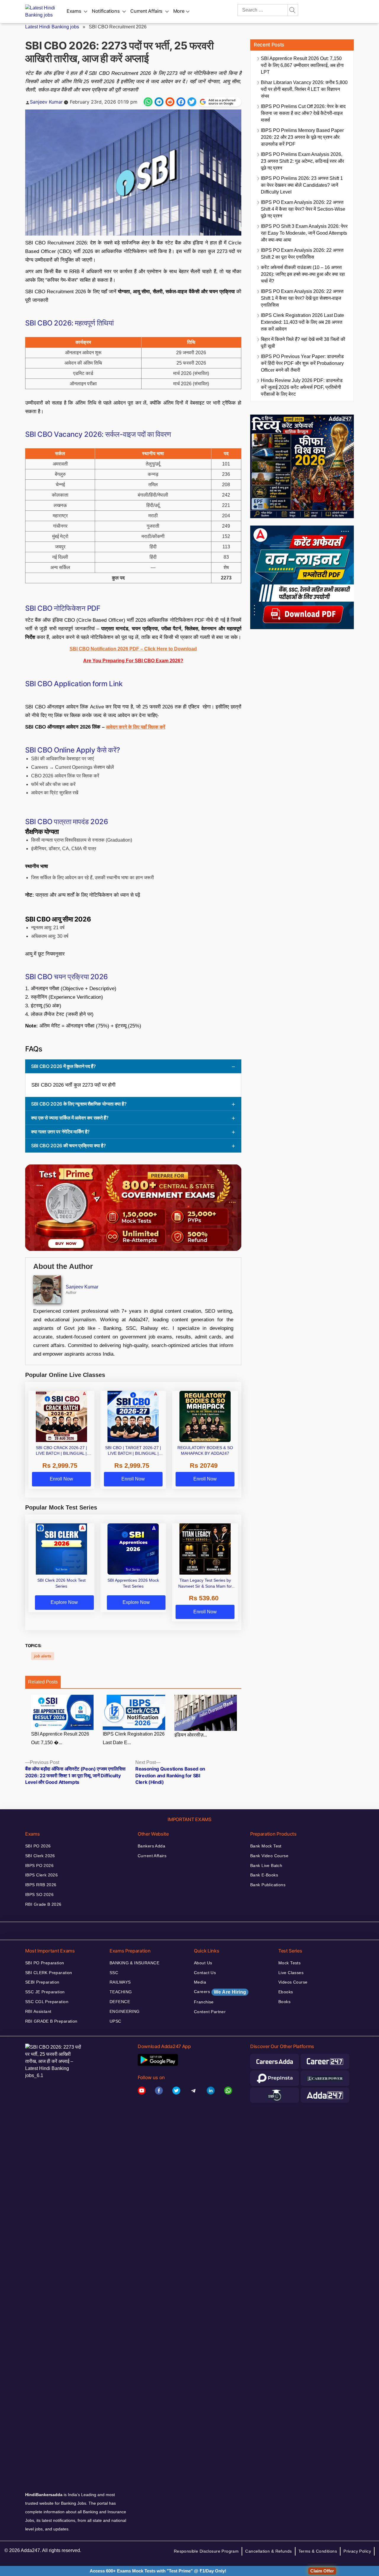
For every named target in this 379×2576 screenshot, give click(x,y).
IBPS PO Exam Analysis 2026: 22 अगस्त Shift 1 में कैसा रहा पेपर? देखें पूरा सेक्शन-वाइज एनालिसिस (302, 298)
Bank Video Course (269, 1856)
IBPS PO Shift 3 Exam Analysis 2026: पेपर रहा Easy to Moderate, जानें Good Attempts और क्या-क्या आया (304, 233)
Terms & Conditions (318, 2551)
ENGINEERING (125, 2011)
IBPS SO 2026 (39, 1894)
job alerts (43, 1656)
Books (284, 2002)
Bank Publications (268, 1885)
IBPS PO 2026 (39, 1865)
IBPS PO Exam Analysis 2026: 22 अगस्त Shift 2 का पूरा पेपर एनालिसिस (302, 254)
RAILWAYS (120, 1982)
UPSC (115, 2021)
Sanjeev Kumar (46, 102)
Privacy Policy (357, 2551)
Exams (74, 11)
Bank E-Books (264, 1875)
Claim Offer (322, 2571)
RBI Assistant (38, 2011)
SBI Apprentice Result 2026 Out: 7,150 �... (60, 1738)
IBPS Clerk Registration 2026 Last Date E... (134, 1738)
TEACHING (121, 1992)
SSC (114, 1973)
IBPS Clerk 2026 (41, 1875)
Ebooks (286, 1992)
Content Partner (210, 2012)
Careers (220, 1992)
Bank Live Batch (266, 1865)
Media (200, 1982)
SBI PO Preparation (45, 1963)
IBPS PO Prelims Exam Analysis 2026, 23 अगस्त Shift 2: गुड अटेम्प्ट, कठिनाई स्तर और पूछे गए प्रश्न (302, 161)
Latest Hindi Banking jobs (52, 27)
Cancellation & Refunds (268, 2551)
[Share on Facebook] (181, 102)
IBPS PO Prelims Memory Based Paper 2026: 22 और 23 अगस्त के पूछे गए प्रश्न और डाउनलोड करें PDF (302, 137)
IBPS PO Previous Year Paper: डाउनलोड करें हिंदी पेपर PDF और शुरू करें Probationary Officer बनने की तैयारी (302, 363)
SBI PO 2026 (38, 1846)
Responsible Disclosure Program (206, 2551)
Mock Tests (289, 1963)
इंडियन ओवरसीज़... (191, 1735)
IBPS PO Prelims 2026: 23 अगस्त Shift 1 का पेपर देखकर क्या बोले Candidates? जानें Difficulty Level (302, 185)
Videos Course (293, 1982)
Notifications (106, 11)
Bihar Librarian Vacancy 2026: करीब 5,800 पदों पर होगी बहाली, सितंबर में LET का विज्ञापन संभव (304, 89)
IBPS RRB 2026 (41, 1885)
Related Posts (43, 1682)
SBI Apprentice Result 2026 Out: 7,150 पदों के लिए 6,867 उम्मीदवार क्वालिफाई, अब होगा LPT (302, 65)
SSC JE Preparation (45, 1992)
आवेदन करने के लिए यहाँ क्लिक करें (136, 727)
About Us (203, 1963)
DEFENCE (120, 2002)
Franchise (204, 2002)
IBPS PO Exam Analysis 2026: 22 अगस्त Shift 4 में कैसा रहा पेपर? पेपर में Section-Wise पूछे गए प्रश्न (303, 209)
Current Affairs (146, 11)
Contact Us (205, 1973)
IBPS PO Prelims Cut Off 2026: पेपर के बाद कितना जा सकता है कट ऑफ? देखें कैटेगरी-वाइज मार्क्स (303, 113)
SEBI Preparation (42, 1982)
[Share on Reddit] (170, 102)
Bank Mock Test (266, 1846)
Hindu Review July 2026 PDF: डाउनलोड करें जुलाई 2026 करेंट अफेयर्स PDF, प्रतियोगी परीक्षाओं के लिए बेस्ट (302, 387)
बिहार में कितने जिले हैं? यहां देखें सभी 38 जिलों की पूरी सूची (303, 343)
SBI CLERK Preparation (49, 1973)
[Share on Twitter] (192, 102)
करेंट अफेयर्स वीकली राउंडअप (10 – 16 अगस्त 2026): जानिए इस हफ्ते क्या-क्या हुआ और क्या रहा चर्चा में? (303, 274)
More (179, 11)
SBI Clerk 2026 (40, 1856)
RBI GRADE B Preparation (51, 2021)
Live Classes (291, 1973)
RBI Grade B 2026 (43, 1904)
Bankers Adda (151, 1846)
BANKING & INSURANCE (134, 1963)
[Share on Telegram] (159, 102)
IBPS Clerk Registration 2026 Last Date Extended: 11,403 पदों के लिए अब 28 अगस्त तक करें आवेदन (302, 322)
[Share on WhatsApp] (148, 102)
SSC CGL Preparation (47, 2002)
